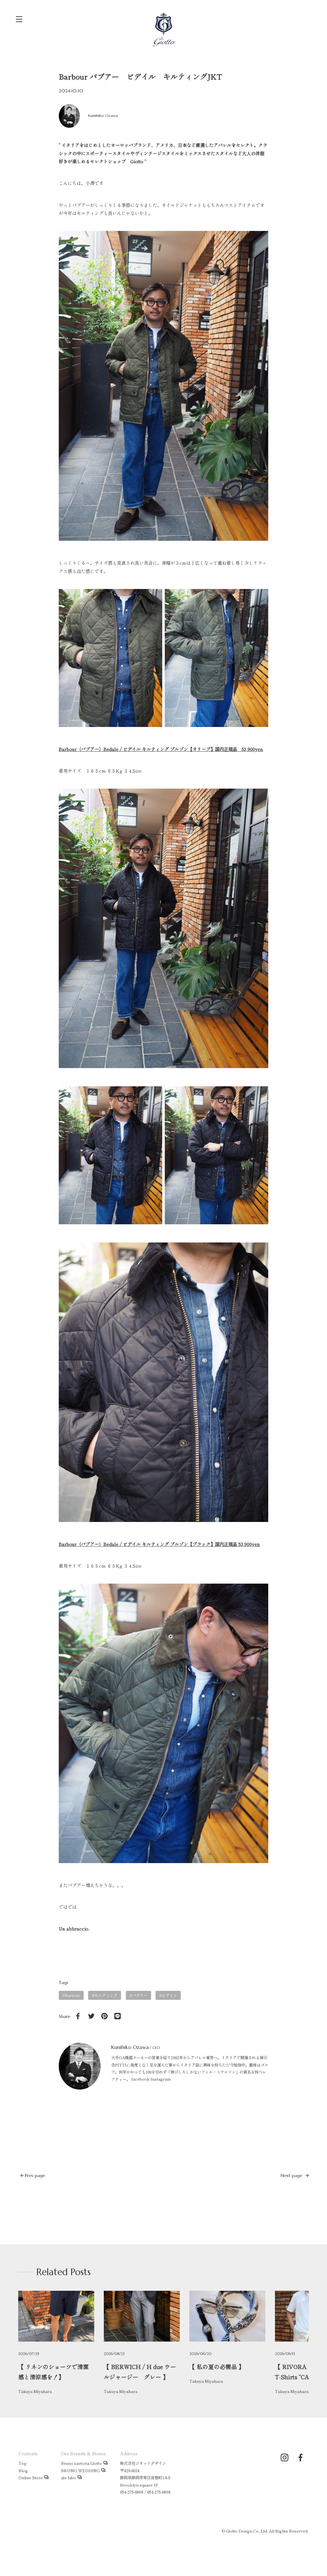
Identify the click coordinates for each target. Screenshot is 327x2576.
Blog (23, 2471)
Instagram (161, 2079)
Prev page (34, 2175)
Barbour (73, 1995)
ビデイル (169, 1995)
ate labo (68, 2478)
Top (23, 2463)
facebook (140, 2079)
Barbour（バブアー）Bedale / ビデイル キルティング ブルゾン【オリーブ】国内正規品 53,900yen (161, 749)
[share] (78, 2016)
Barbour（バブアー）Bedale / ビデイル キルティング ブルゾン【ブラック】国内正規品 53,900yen (159, 1544)
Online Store (31, 2478)
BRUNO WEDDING (80, 2471)
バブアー (140, 1995)
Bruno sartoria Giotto (81, 2463)
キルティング (106, 1995)
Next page (292, 2175)
